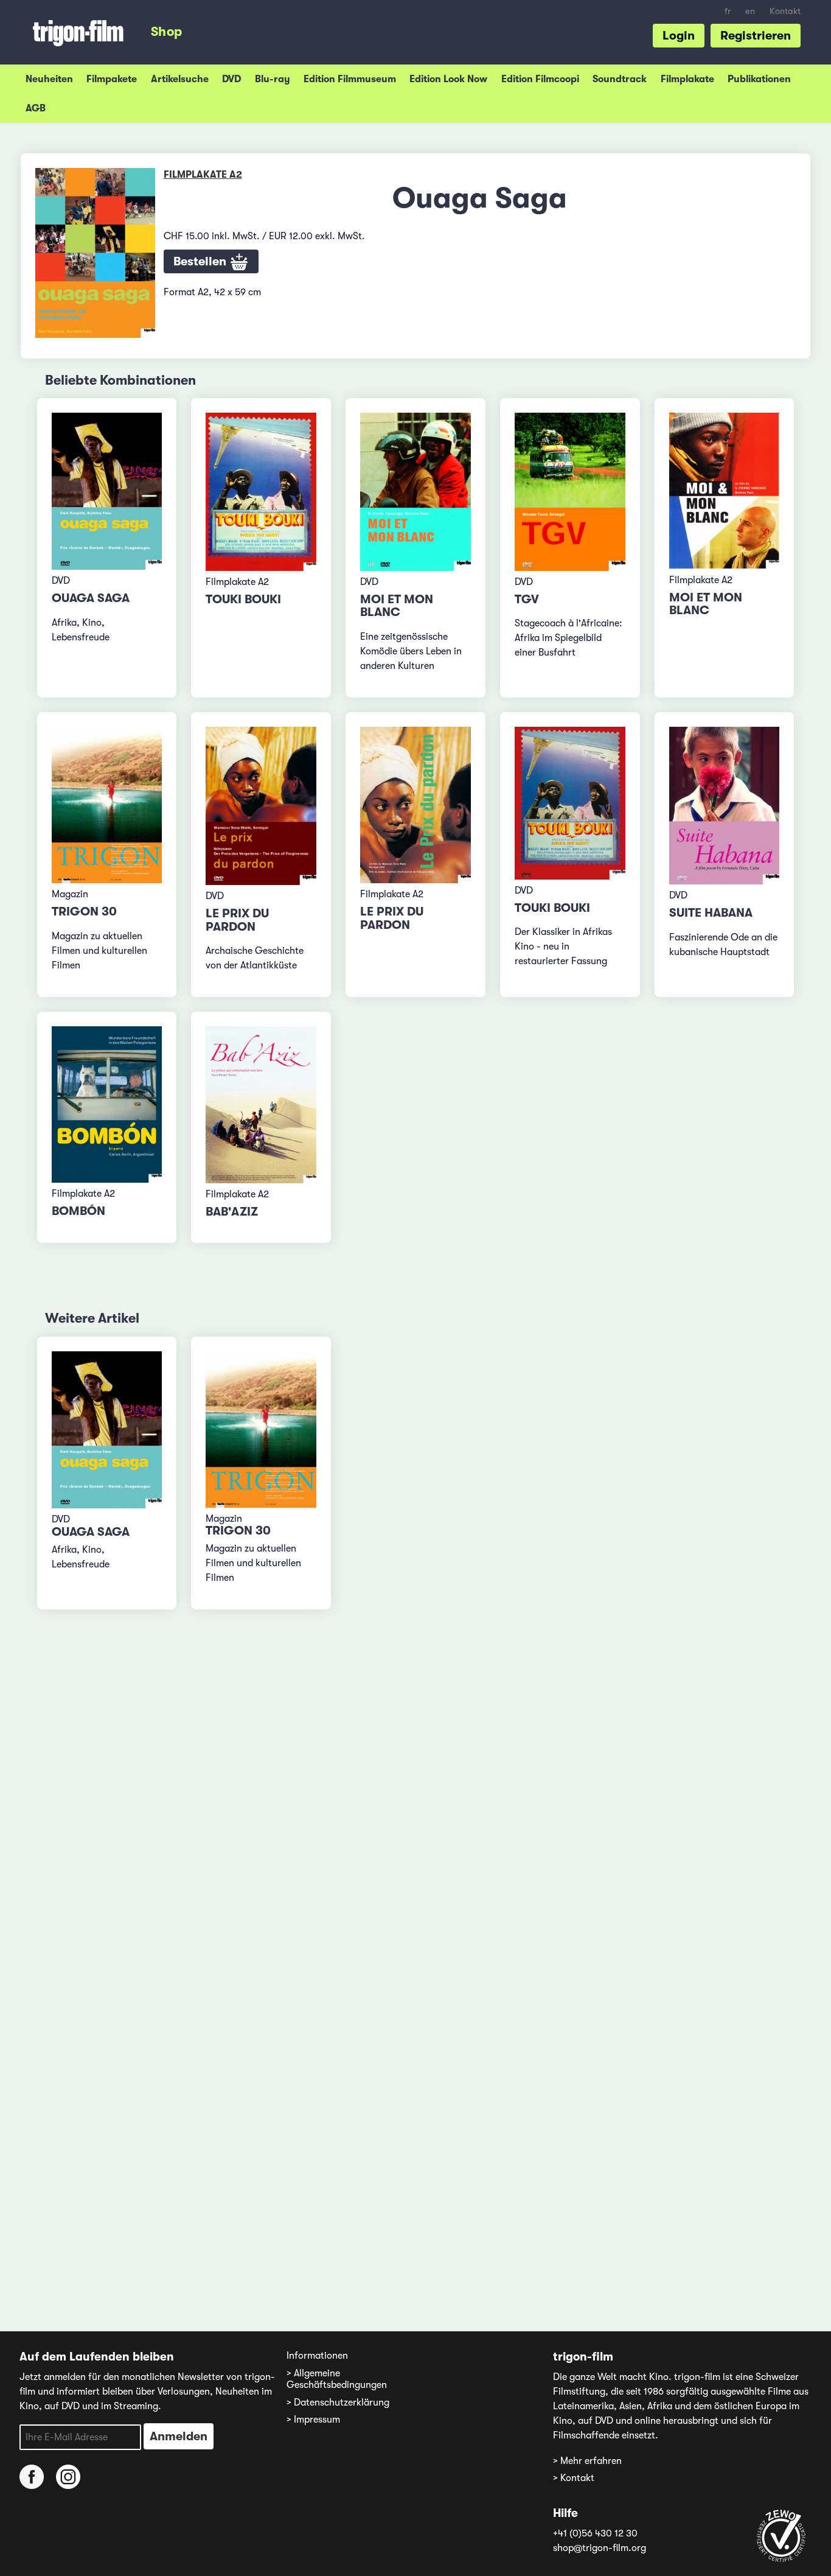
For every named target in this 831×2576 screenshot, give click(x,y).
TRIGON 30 (84, 912)
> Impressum (313, 2420)
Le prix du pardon (237, 920)
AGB (36, 108)
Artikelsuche (180, 79)
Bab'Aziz (232, 1212)
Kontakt (785, 11)
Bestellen (201, 261)
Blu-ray (273, 79)
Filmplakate (687, 79)
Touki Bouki (243, 599)
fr (728, 11)
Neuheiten (49, 79)
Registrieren (756, 36)
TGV (527, 599)
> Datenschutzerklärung (338, 2403)
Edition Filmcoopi (540, 79)
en (750, 11)
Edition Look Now (448, 79)
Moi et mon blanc (397, 606)
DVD (231, 79)
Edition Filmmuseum (350, 79)
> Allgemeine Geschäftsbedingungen (337, 2379)
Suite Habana (711, 913)
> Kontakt (574, 2478)
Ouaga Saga (91, 598)
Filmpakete (112, 79)
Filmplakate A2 (203, 175)
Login (679, 36)
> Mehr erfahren (587, 2461)
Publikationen (759, 79)
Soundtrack (620, 79)
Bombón (78, 1211)
